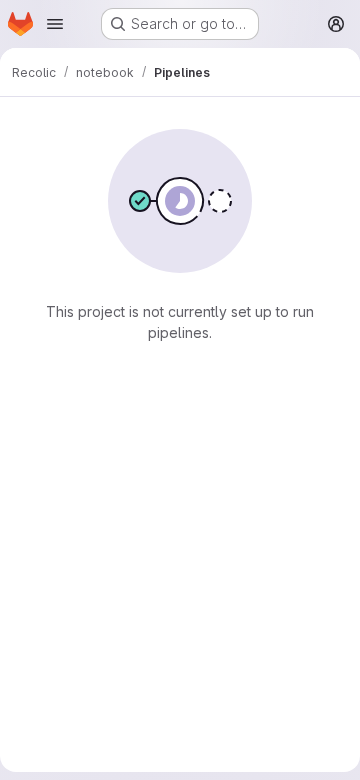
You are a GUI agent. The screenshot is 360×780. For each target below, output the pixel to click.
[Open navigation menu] (55, 24)
